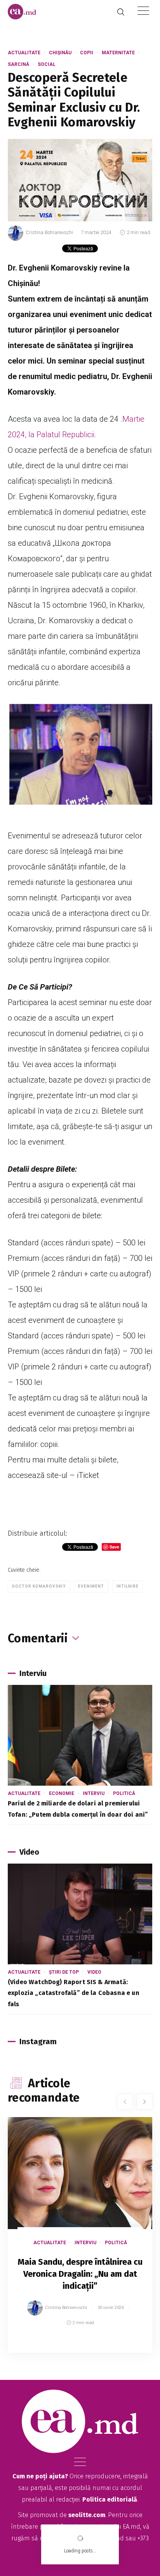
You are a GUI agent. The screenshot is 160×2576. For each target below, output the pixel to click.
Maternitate (118, 53)
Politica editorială (110, 2499)
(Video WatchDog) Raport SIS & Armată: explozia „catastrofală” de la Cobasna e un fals (74, 1993)
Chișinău (60, 53)
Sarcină (18, 64)
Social (47, 64)
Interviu (94, 1793)
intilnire (128, 1586)
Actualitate (24, 53)
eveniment (91, 1586)
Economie (62, 1793)
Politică (124, 1793)
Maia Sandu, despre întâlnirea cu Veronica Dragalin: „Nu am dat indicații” (80, 2274)
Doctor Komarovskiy (39, 1586)
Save (127, 2347)
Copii (87, 53)
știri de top (64, 1972)
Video (94, 1972)
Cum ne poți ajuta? (40, 2476)
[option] (80, 2243)
